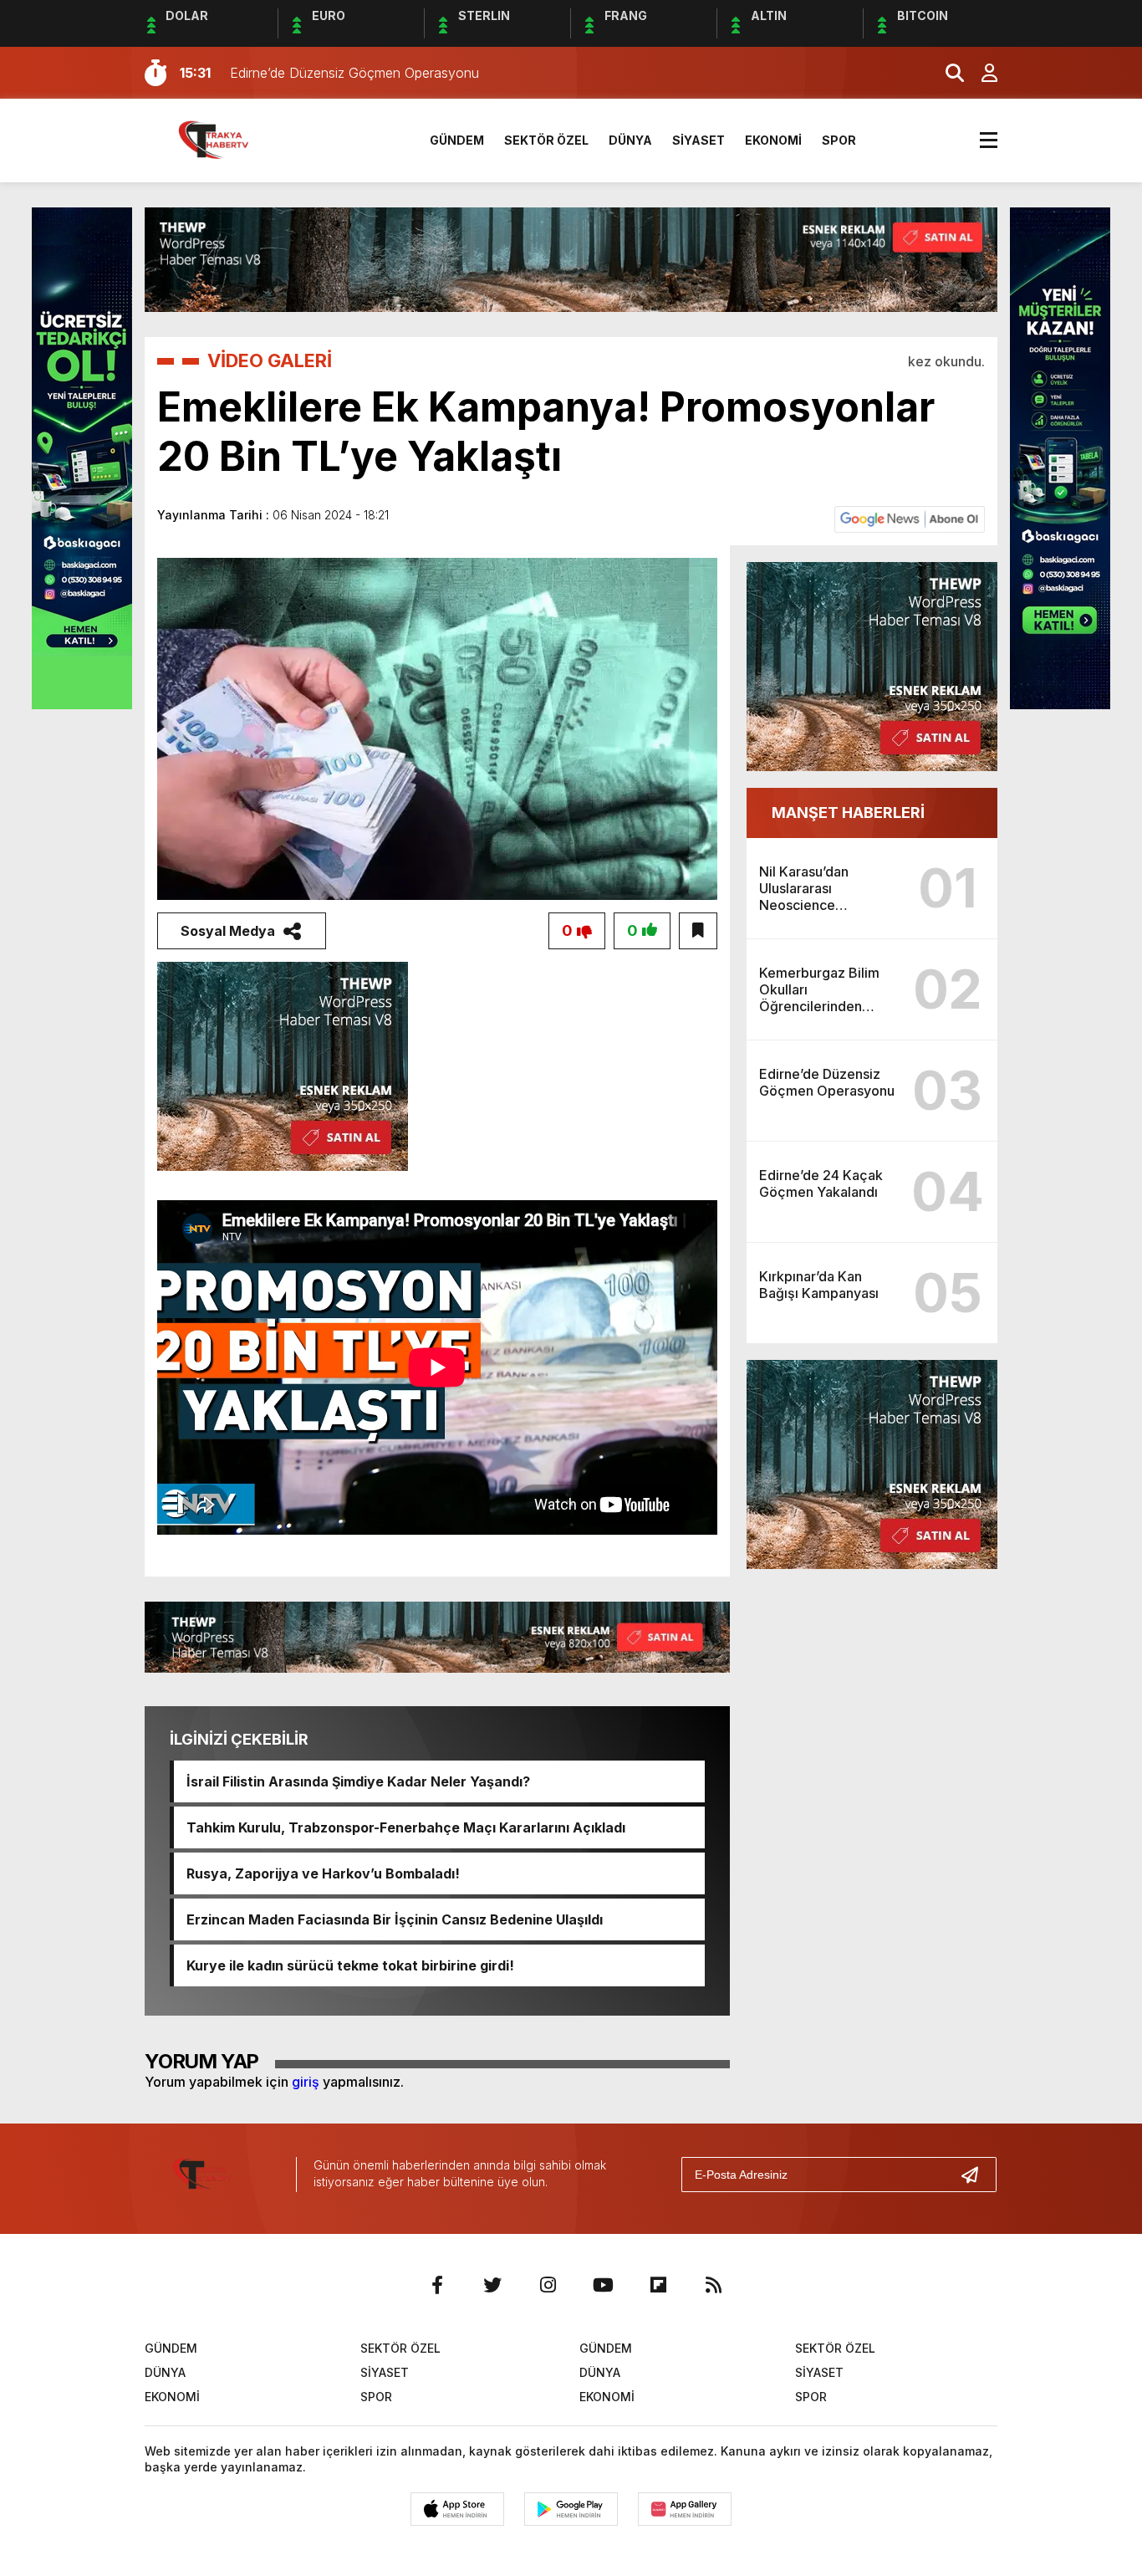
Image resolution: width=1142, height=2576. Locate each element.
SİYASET (698, 140)
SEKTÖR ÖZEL (546, 140)
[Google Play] (571, 2509)
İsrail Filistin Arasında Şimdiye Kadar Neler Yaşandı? (358, 1781)
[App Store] (457, 2509)
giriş (306, 2082)
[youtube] (603, 2285)
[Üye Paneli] (981, 73)
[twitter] (492, 2285)
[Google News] (910, 519)
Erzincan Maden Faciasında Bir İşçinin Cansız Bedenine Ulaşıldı (395, 1919)
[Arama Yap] (947, 73)
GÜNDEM (457, 140)
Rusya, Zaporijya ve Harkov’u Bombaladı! (323, 1873)
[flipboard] (658, 2285)
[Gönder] (976, 2175)
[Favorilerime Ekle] (698, 931)
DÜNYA (630, 140)
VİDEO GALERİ (270, 360)
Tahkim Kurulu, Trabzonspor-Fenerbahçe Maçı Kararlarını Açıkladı (406, 1827)
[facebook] (437, 2285)
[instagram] (548, 2285)
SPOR (839, 140)
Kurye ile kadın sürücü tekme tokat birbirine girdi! (350, 1965)
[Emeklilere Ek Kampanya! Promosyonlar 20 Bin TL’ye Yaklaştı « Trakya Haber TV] (225, 139)
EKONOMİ (773, 140)
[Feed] (713, 2285)
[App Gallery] (685, 2509)
